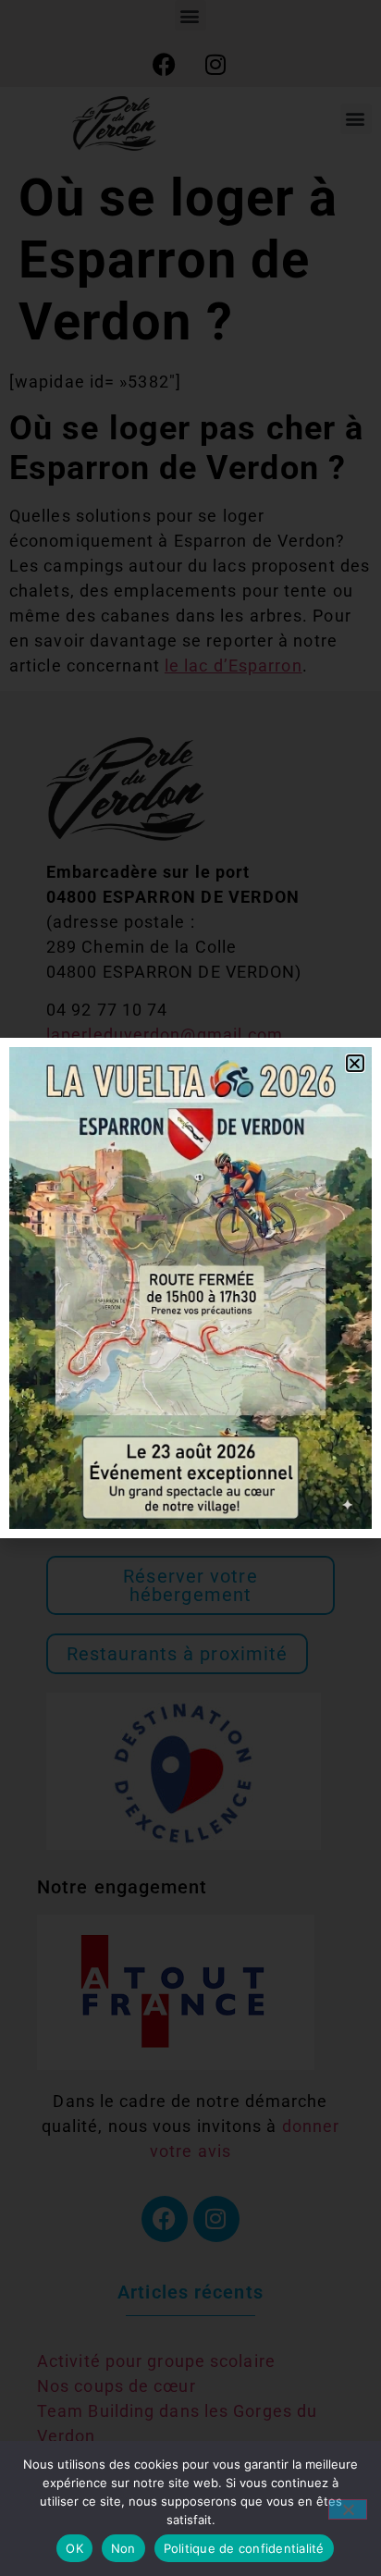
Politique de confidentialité (244, 2548)
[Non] (348, 2509)
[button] (355, 1063)
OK (74, 2548)
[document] (190, 1288)
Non (123, 2548)
